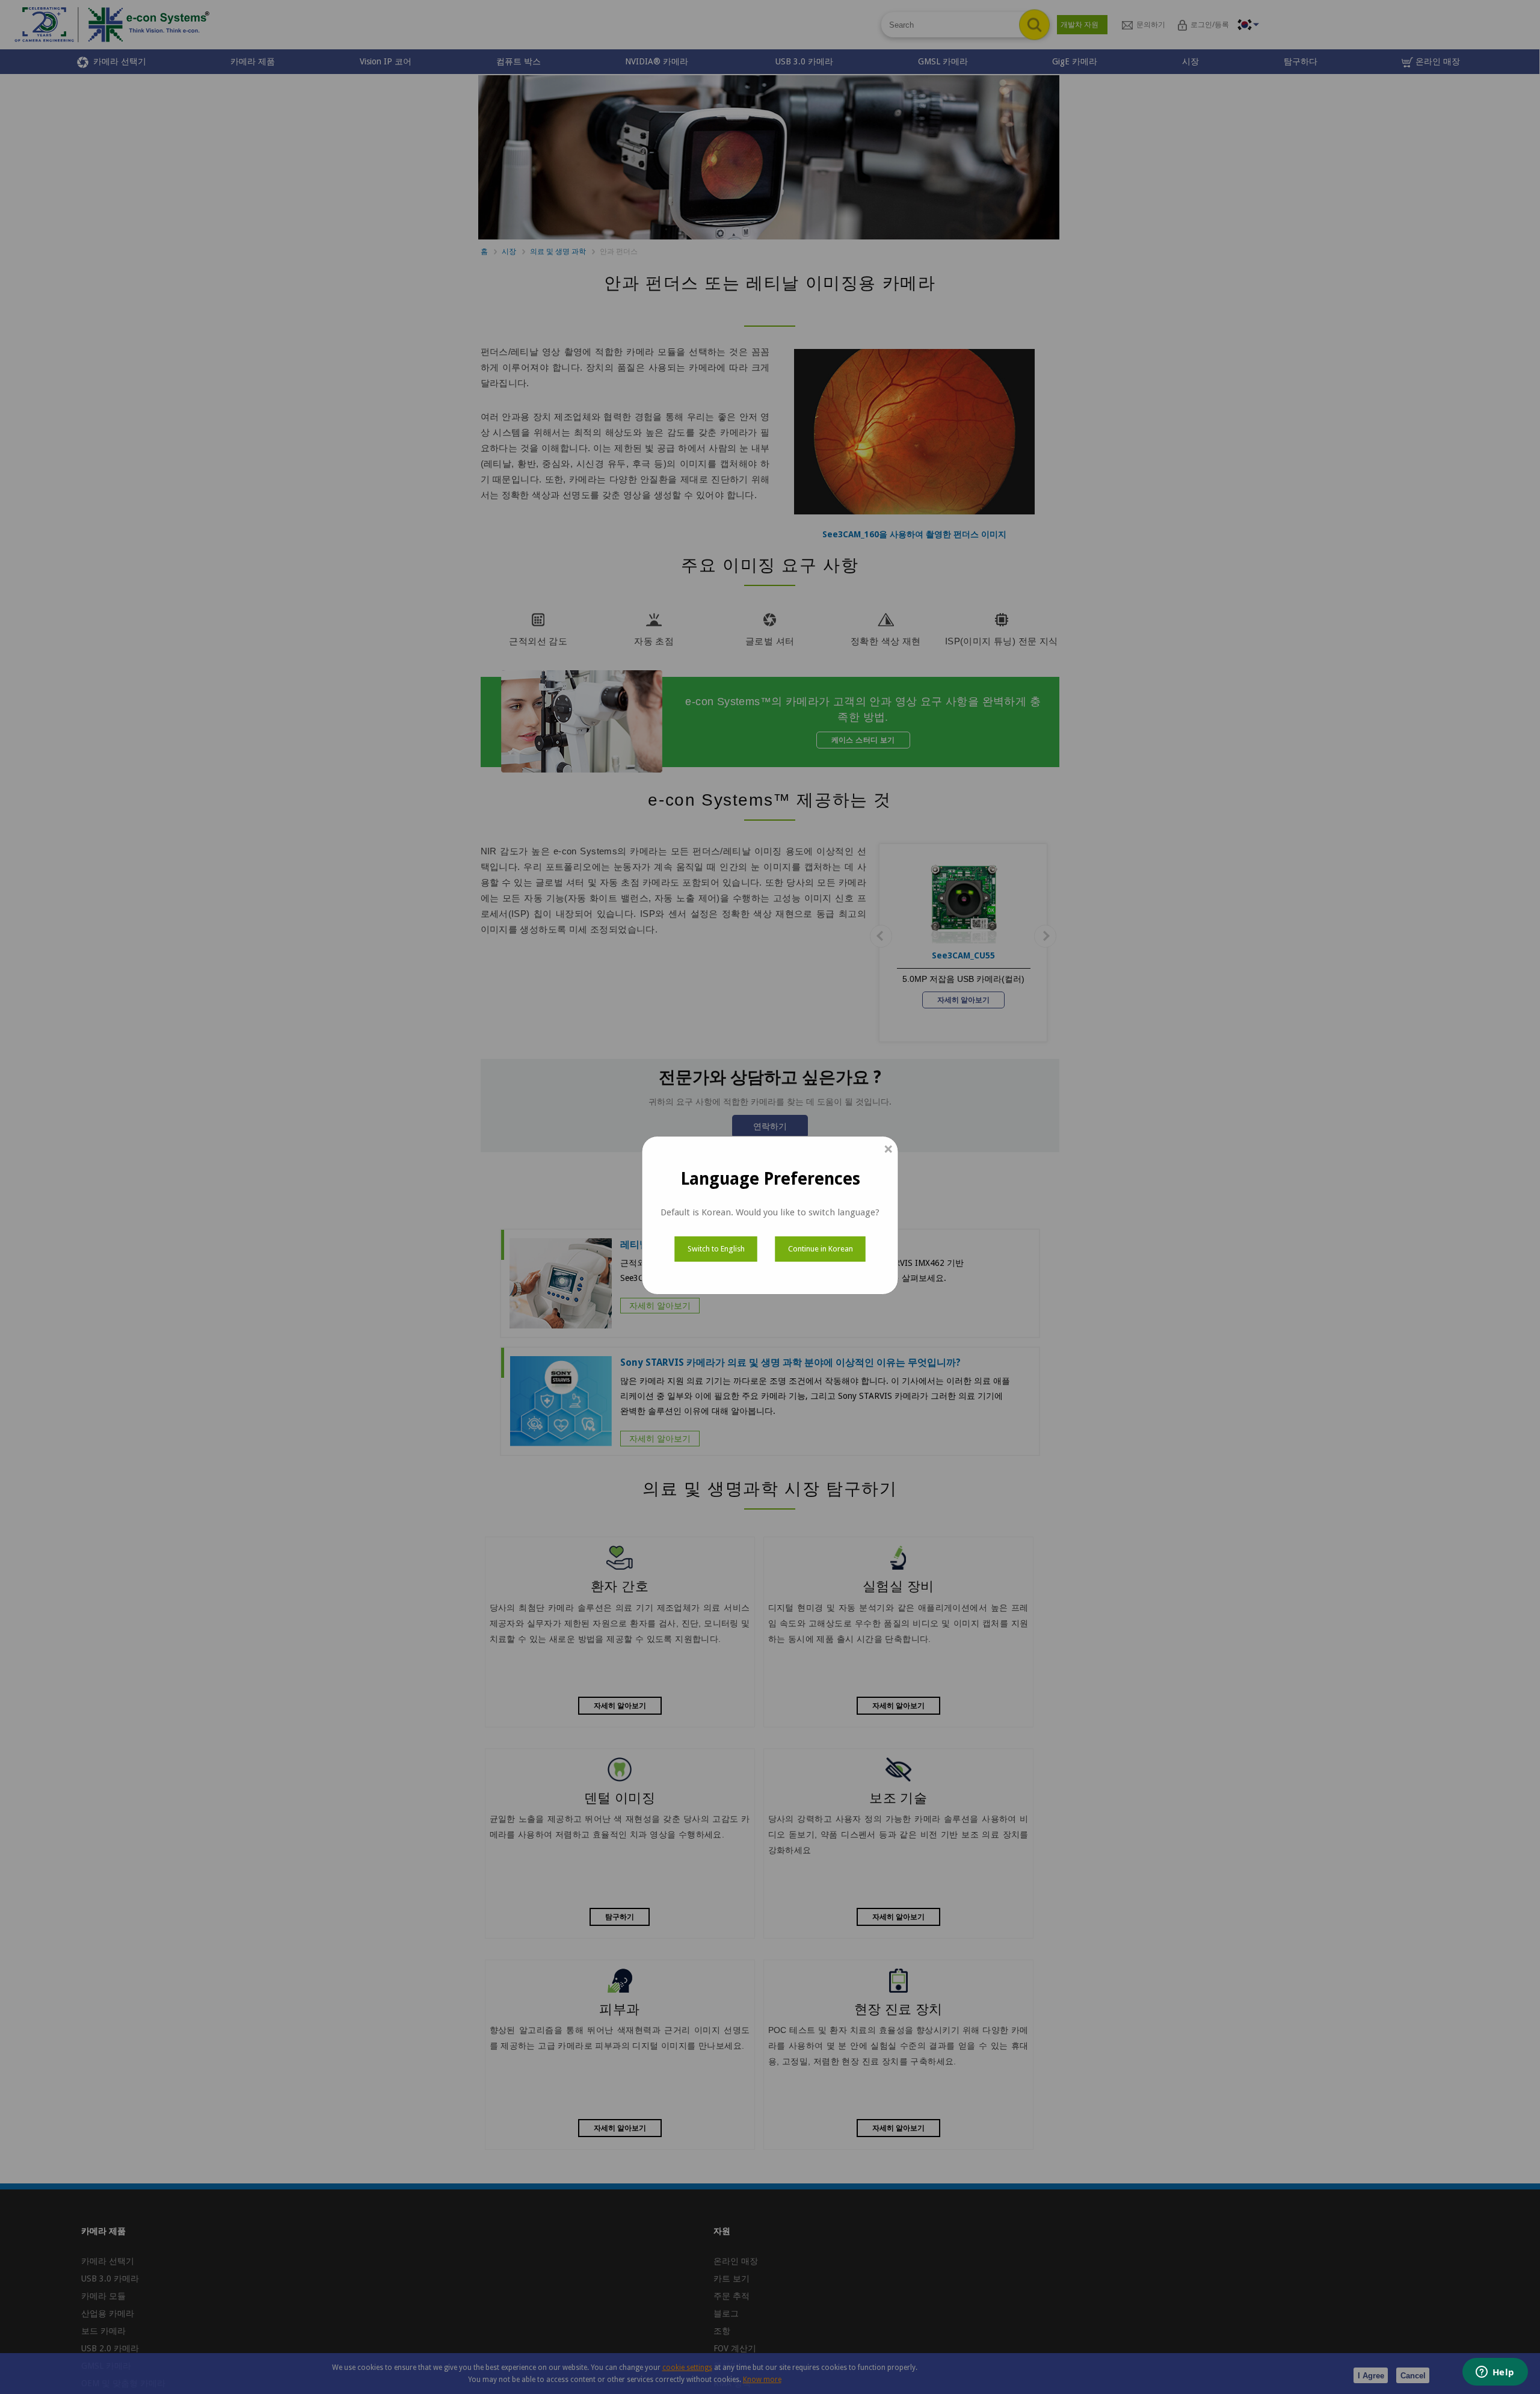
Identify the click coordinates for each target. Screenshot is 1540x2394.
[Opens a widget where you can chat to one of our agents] (1495, 2373)
